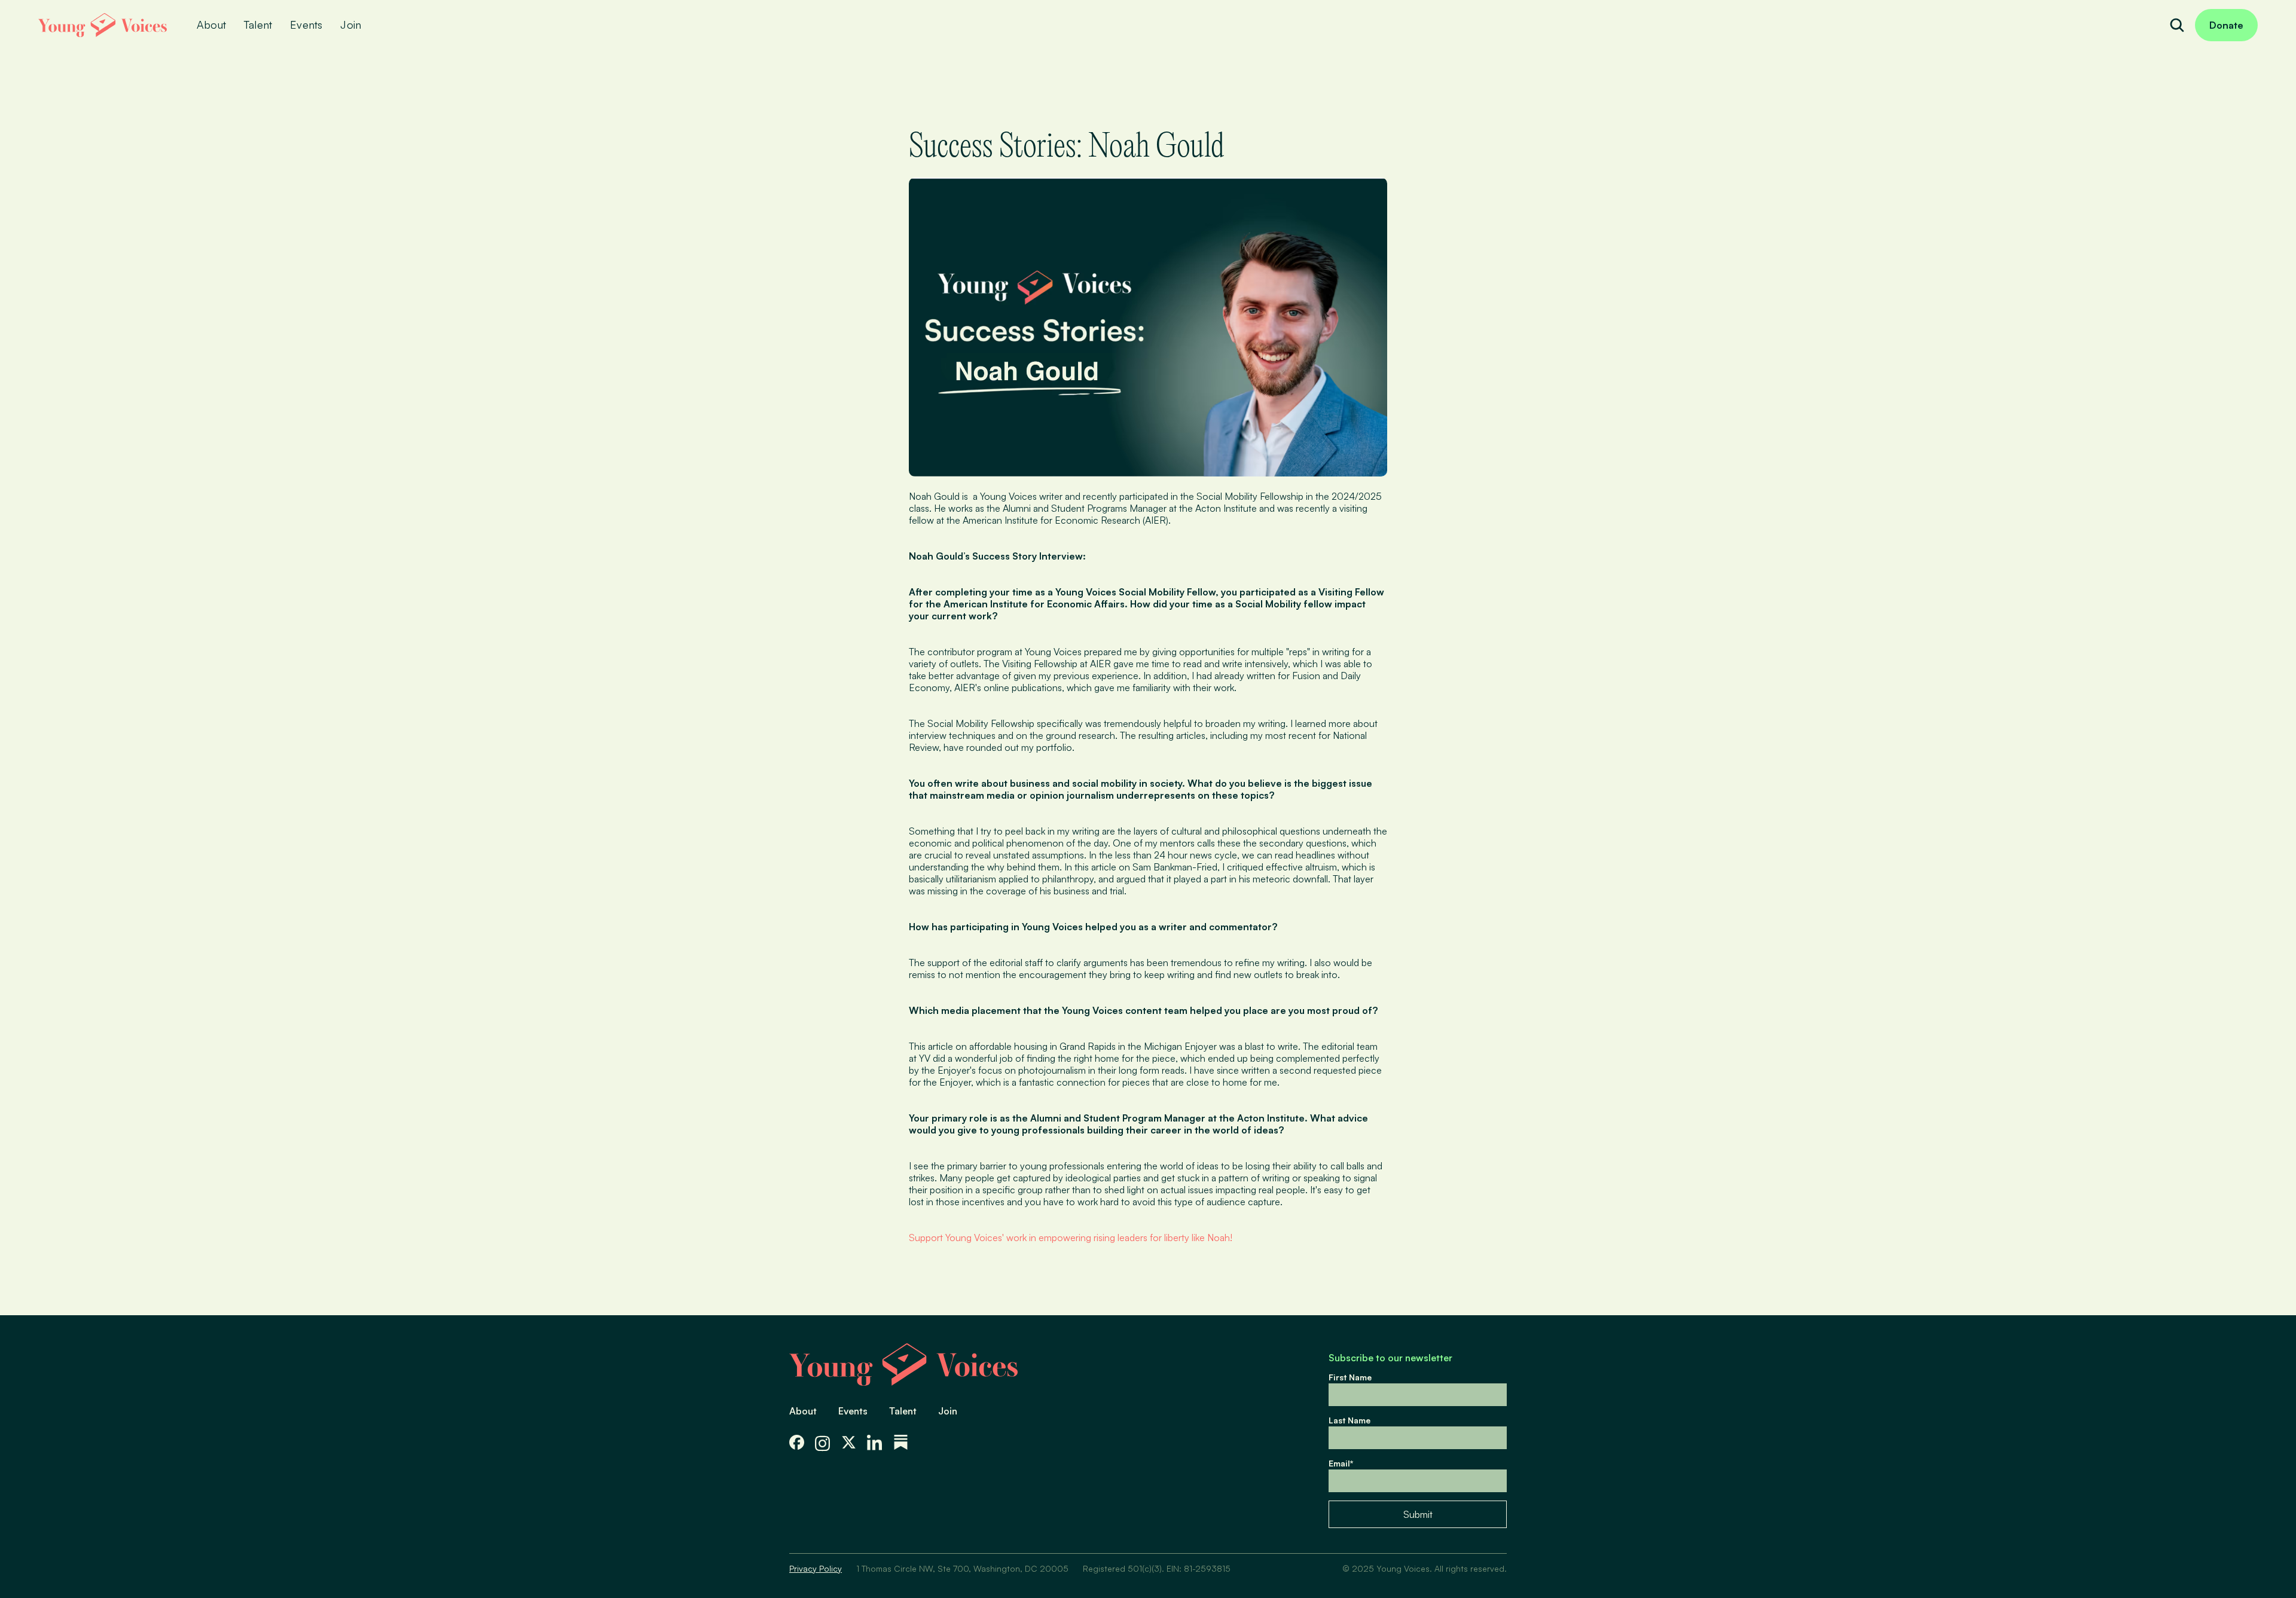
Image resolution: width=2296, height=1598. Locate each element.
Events (853, 1411)
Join (948, 1411)
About (803, 1411)
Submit (1418, 1514)
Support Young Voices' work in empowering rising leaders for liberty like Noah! (1071, 1238)
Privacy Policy (816, 1568)
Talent (903, 1411)
